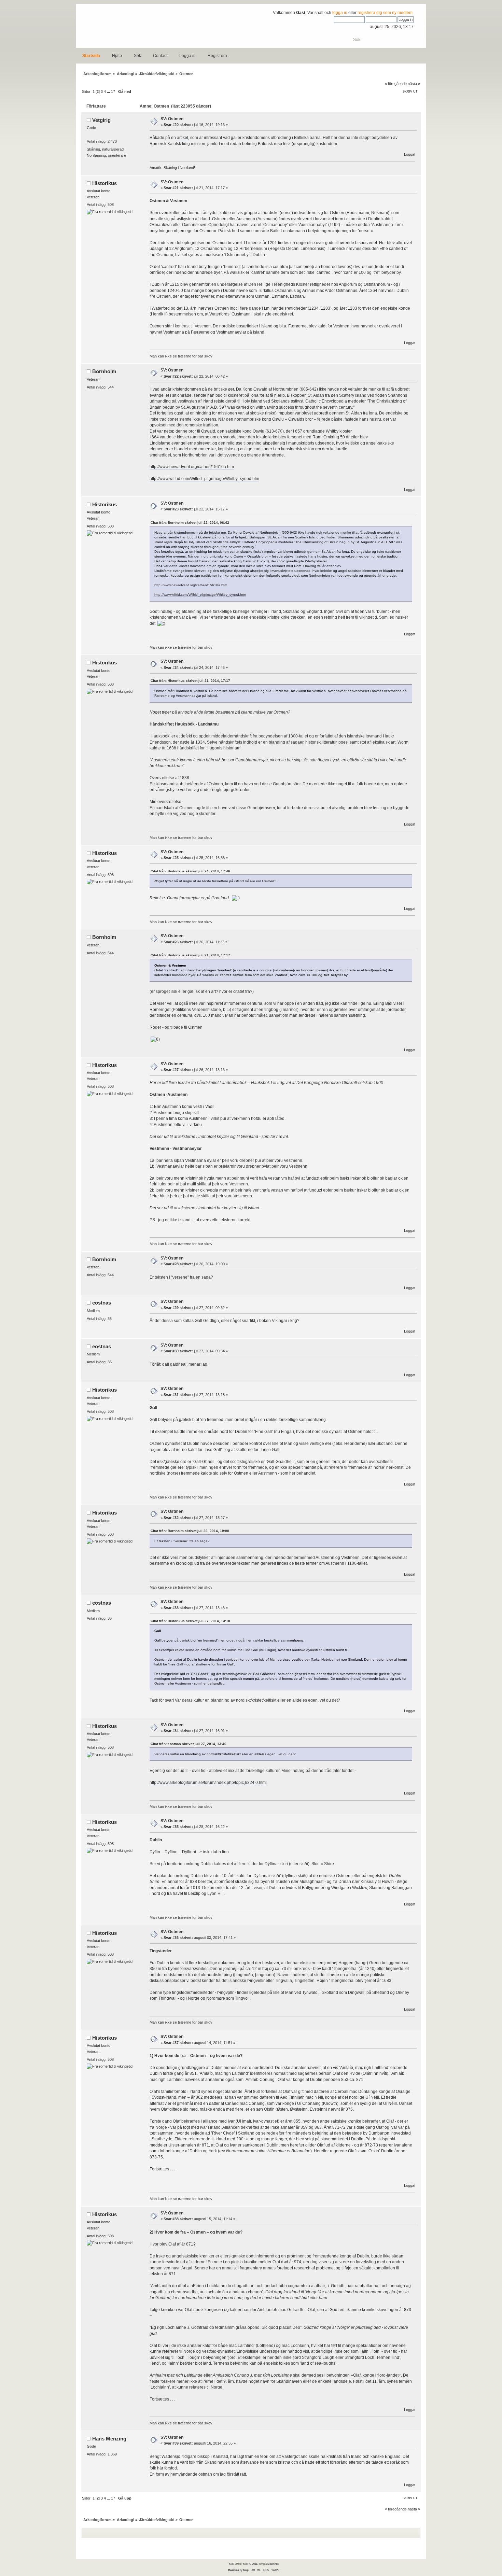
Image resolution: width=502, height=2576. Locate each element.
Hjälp (117, 56)
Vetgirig (101, 120)
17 (113, 92)
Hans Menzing (109, 2439)
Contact (160, 56)
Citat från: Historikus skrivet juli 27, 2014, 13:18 (190, 1621)
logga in (340, 13)
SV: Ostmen (172, 119)
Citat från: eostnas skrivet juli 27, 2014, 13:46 (189, 1744)
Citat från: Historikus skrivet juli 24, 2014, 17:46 (190, 871)
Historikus (104, 183)
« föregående (396, 84)
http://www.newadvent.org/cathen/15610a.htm (192, 467)
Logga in (187, 56)
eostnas (102, 1303)
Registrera (217, 56)
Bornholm (104, 371)
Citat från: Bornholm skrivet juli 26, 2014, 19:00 (190, 1531)
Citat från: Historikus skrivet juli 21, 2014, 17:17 (190, 681)
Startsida (91, 56)
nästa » (414, 84)
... (109, 92)
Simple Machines (269, 2564)
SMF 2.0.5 (235, 2564)
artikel (183, 138)
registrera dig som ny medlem (385, 13)
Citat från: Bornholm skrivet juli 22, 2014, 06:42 (190, 523)
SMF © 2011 (250, 2564)
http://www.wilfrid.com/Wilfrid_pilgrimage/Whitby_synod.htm (204, 479)
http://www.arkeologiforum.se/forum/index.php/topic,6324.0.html (208, 1783)
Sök (137, 56)
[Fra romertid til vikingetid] (110, 212)
